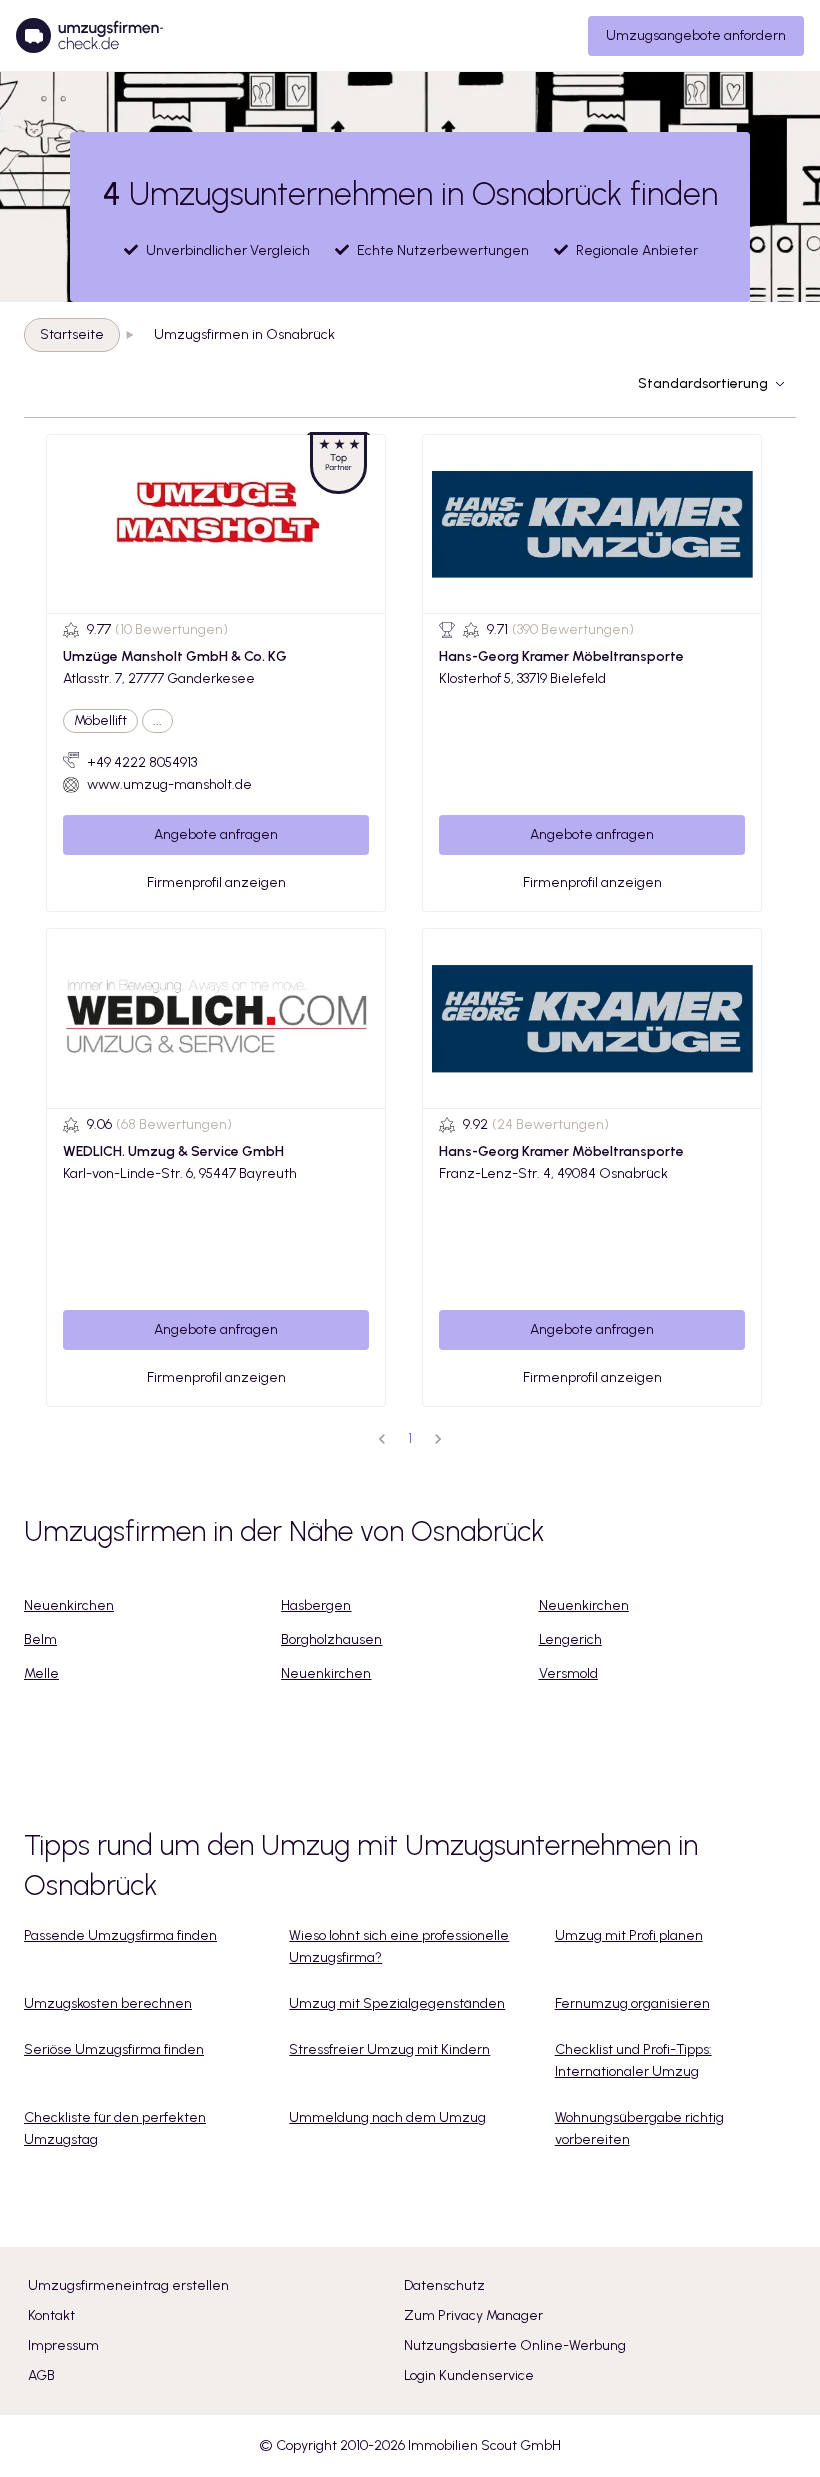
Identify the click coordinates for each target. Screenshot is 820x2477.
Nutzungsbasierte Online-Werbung (515, 2345)
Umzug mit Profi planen (629, 1935)
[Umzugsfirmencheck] (89, 36)
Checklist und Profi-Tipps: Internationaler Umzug (633, 2060)
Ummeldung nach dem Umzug (387, 2117)
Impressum (63, 2345)
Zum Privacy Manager (473, 2315)
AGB (41, 2375)
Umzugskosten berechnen (108, 2003)
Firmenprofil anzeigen (216, 882)
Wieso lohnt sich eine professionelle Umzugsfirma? (399, 1946)
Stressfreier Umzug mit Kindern (389, 2049)
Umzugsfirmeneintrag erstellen (128, 2285)
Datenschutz (444, 2285)
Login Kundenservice (469, 2375)
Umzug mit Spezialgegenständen (397, 2003)
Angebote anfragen (216, 834)
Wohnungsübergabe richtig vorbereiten (639, 2128)
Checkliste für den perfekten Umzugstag (115, 2128)
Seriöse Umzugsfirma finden (114, 2049)
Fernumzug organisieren (632, 2003)
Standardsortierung (703, 383)
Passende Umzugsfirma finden (120, 1935)
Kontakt (51, 2315)
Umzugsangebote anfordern (696, 35)
